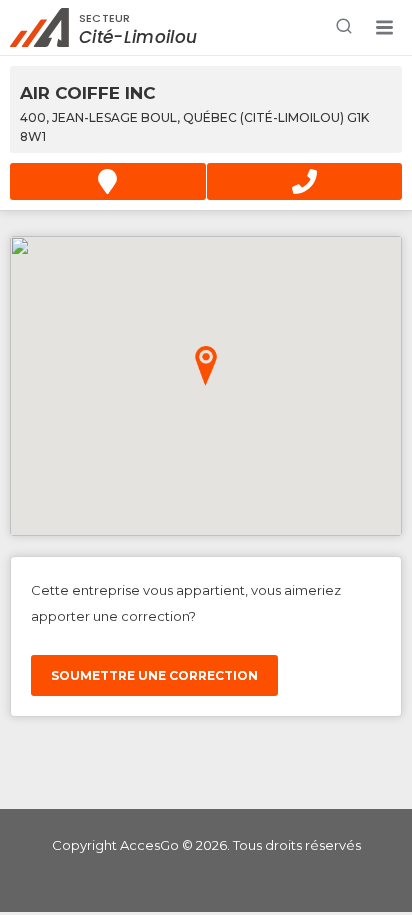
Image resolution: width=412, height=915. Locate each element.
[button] (384, 28)
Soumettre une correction (154, 675)
